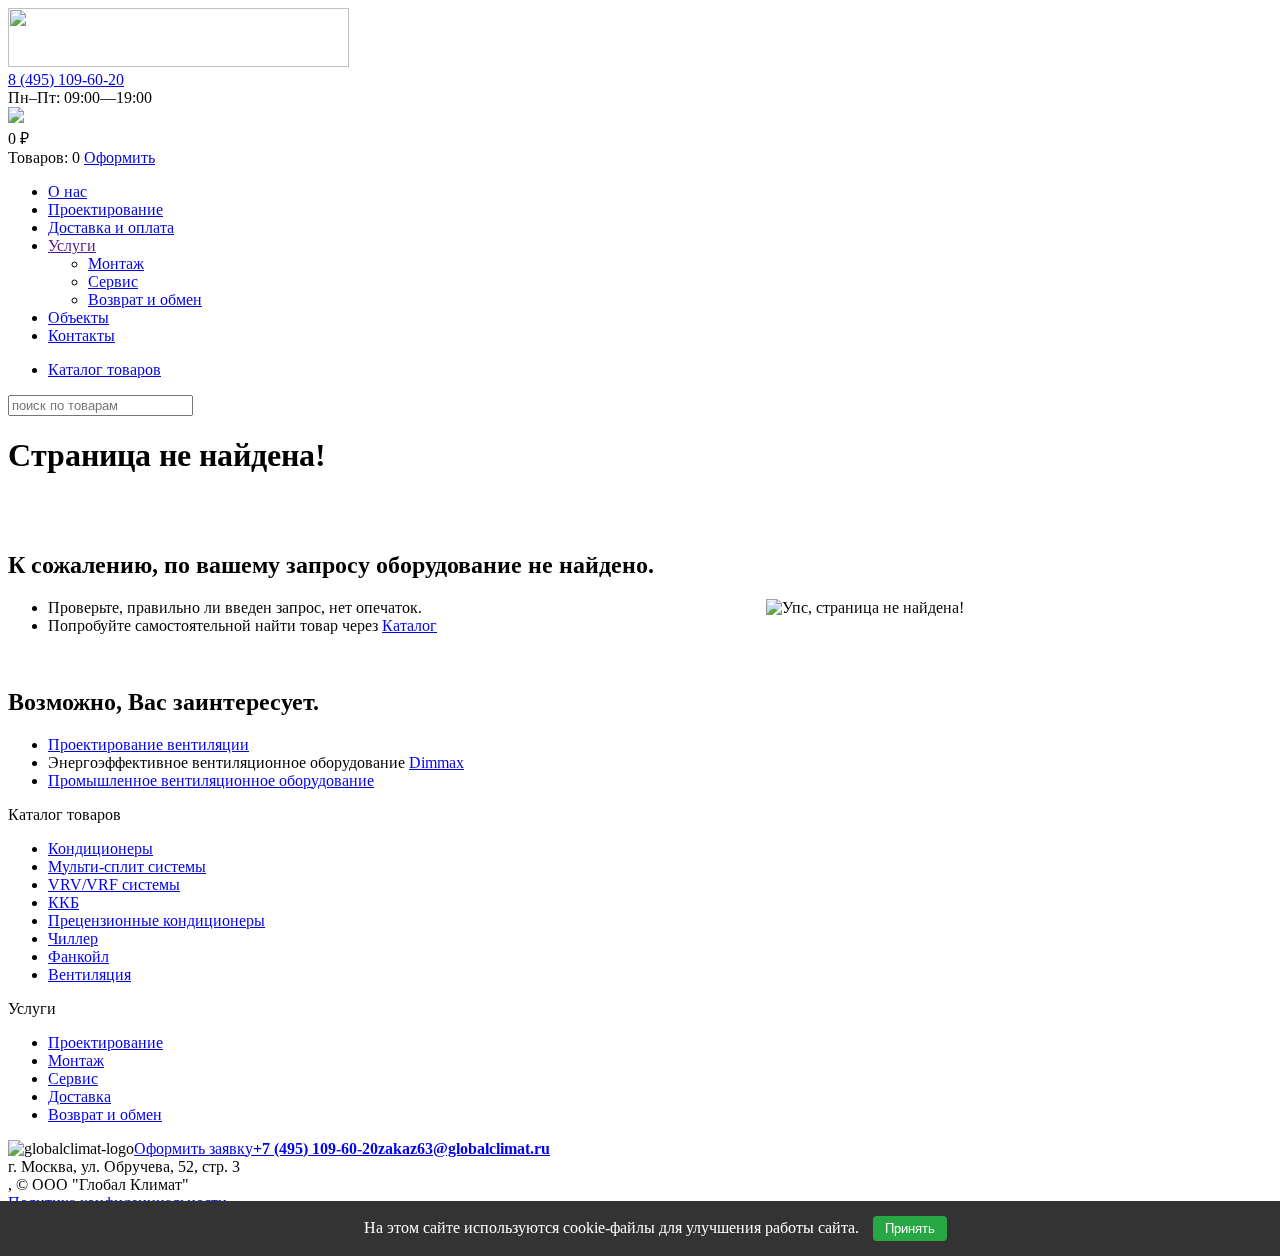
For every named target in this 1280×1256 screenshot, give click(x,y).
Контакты (81, 335)
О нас (67, 191)
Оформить (119, 157)
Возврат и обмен (145, 299)
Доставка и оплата (111, 227)
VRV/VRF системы (114, 884)
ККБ (63, 902)
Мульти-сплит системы (127, 866)
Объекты (78, 317)
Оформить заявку (193, 1148)
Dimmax (436, 762)
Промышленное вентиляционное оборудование (211, 780)
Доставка (79, 1096)
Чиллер (73, 938)
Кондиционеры (100, 848)
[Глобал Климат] (178, 61)
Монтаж (116, 263)
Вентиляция (89, 974)
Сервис (113, 281)
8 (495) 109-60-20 (66, 79)
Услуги (72, 245)
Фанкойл (78, 956)
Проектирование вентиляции (148, 744)
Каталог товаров (104, 369)
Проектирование (105, 209)
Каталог (409, 625)
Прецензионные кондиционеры (156, 920)
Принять (910, 1228)
